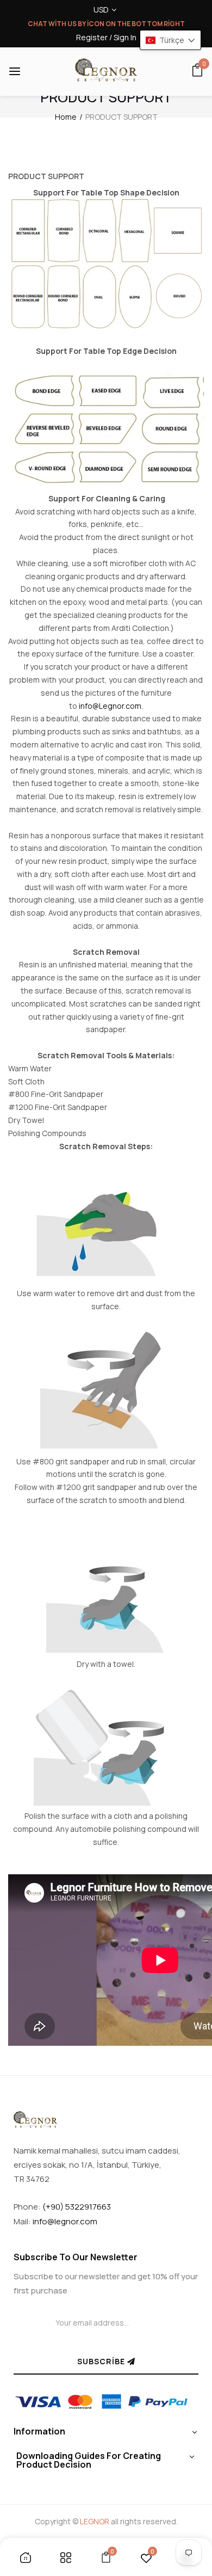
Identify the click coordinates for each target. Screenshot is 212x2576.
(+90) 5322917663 (77, 2207)
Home (66, 117)
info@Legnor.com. (111, 706)
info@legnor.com (65, 2221)
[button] (170, 40)
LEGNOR (95, 2521)
